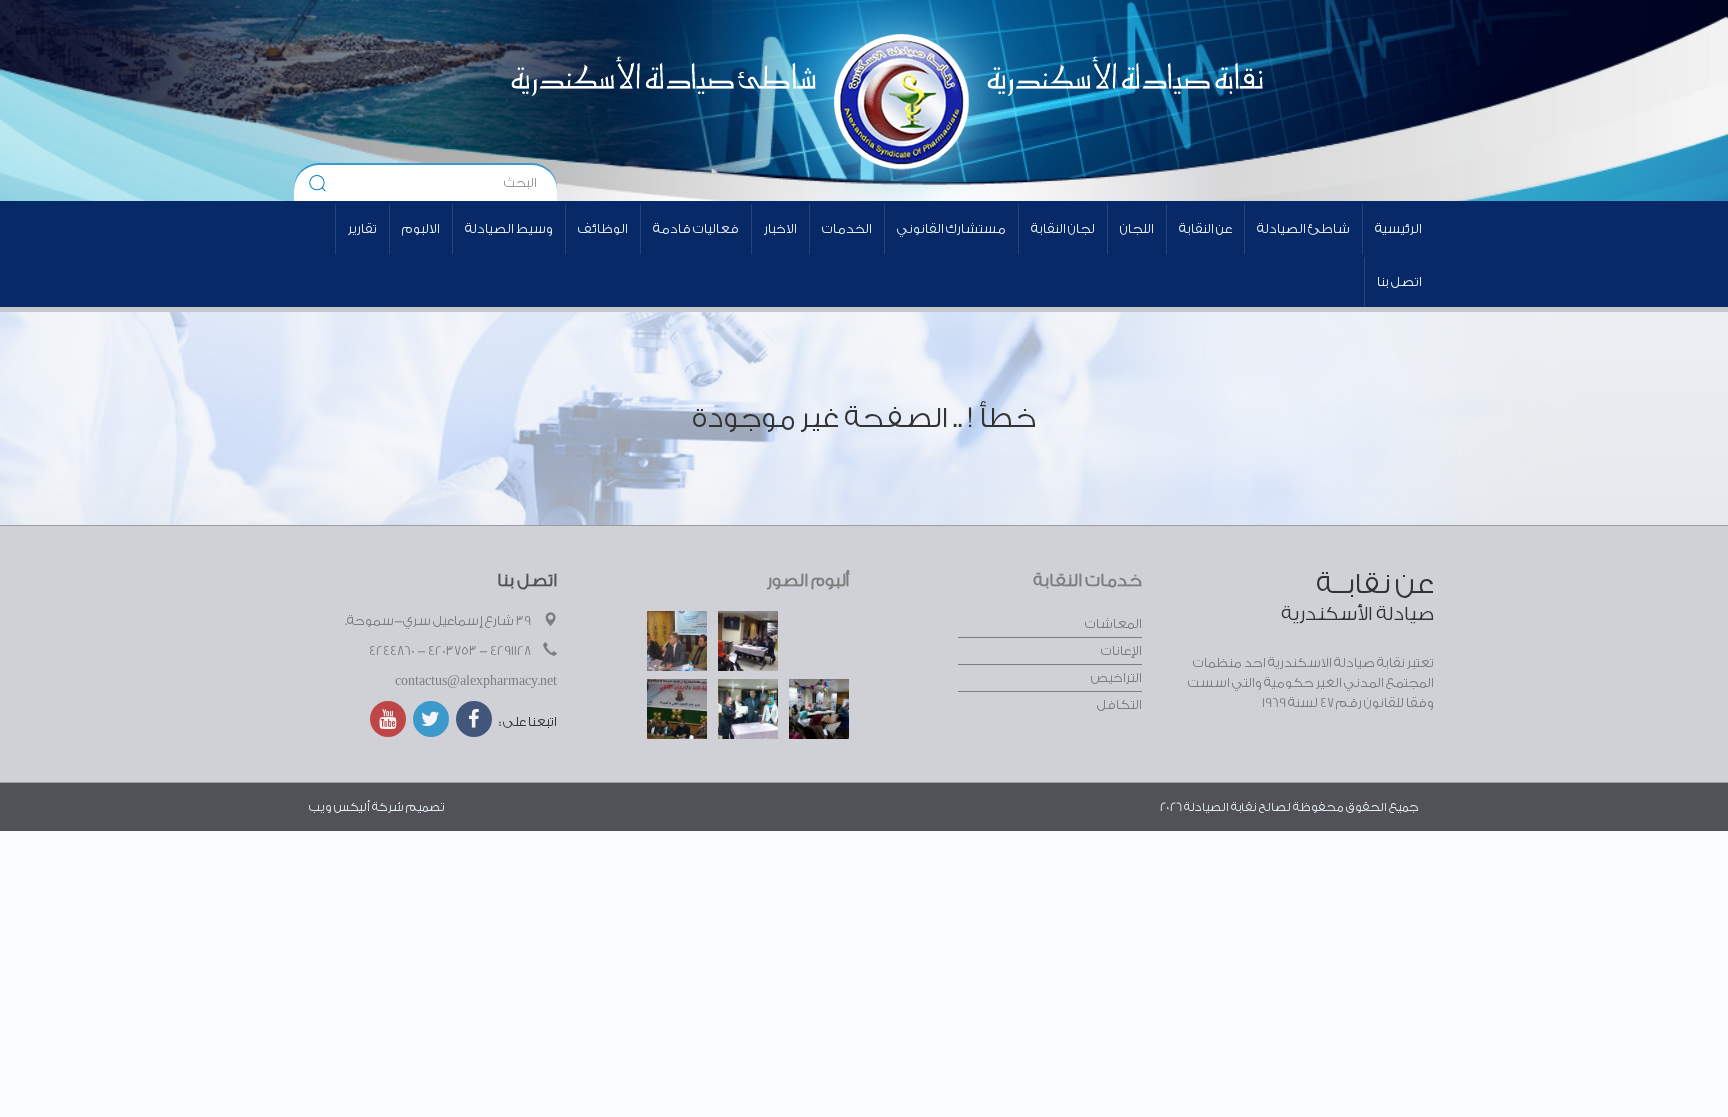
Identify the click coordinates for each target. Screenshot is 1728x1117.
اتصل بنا (1399, 281)
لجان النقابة (1063, 228)
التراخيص (1116, 677)
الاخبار (780, 228)
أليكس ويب (339, 807)
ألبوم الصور (808, 580)
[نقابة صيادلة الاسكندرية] (1070, 100)
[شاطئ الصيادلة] (609, 100)
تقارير (362, 228)
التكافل (1119, 704)
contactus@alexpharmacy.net (476, 680)
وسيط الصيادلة (509, 228)
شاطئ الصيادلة (1303, 228)
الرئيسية (1398, 228)
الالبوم (421, 228)
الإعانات (1121, 650)
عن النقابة (1205, 228)
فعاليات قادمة (696, 228)
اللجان (1137, 228)
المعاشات (1113, 623)
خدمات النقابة (1087, 580)
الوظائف (603, 228)
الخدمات (847, 228)
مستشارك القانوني (951, 228)
